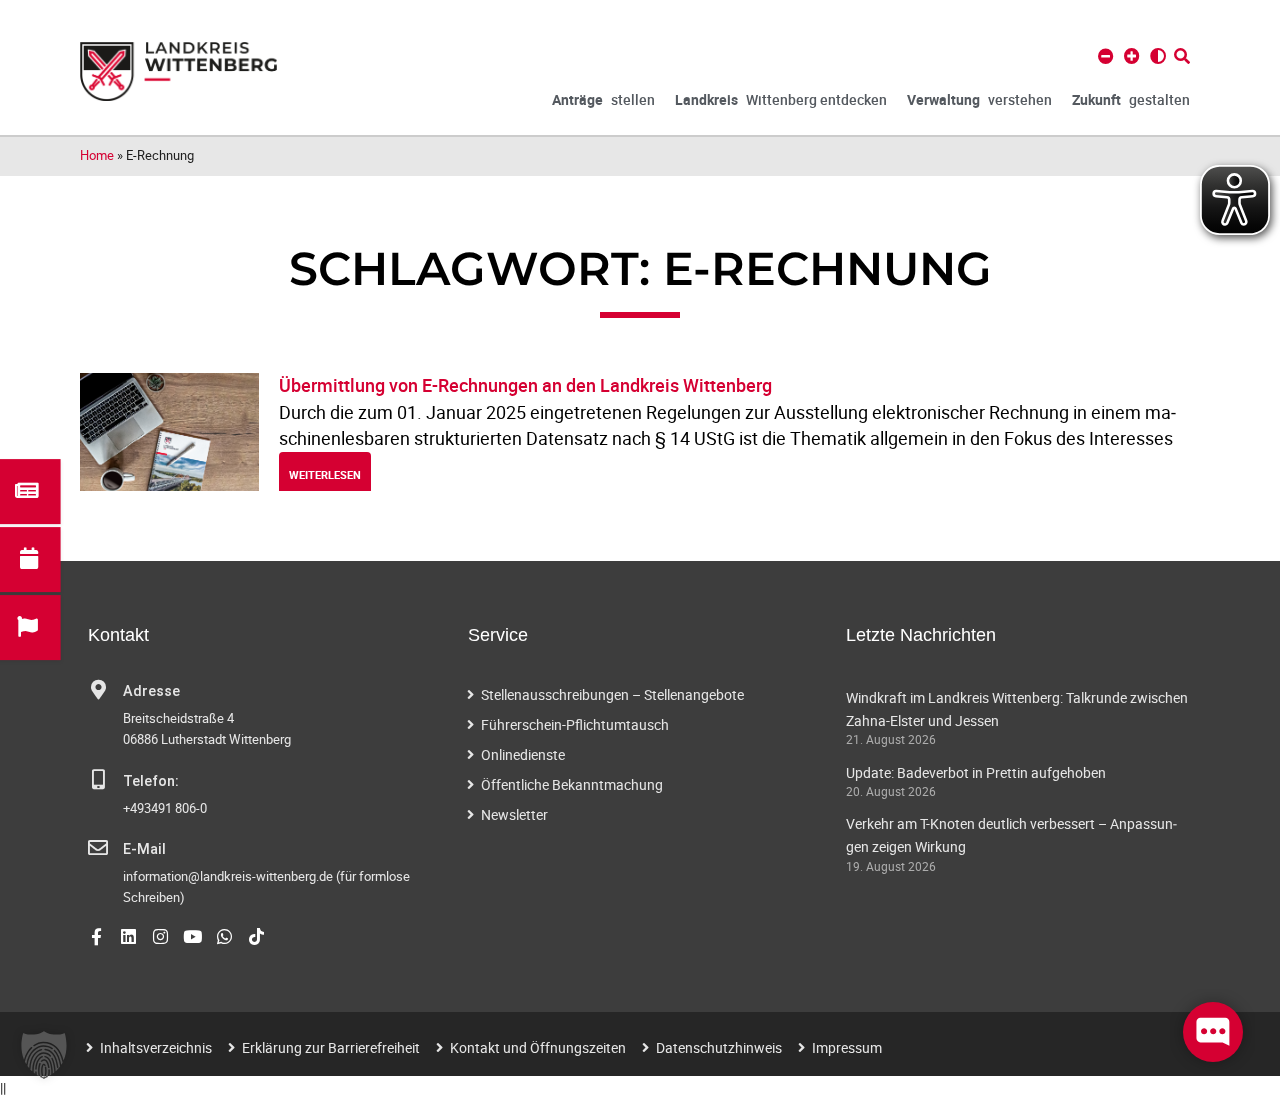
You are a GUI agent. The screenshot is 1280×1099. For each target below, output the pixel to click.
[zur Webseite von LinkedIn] (128, 936)
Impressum (847, 1047)
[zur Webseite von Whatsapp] (224, 936)
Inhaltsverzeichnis (156, 1047)
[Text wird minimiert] (1106, 56)
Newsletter (514, 814)
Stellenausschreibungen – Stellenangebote (612, 694)
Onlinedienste (523, 754)
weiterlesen (325, 474)
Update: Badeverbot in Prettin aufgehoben (976, 772)
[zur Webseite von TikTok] (256, 936)
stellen (603, 99)
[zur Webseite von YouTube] (192, 936)
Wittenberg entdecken (781, 99)
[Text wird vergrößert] (1132, 56)
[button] (44, 1055)
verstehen (979, 99)
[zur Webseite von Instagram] (160, 936)
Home (97, 155)
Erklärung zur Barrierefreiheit (331, 1047)
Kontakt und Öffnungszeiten (538, 1047)
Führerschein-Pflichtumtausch (575, 724)
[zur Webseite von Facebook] (96, 936)
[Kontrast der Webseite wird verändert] (1158, 56)
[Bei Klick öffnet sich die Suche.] (1182, 56)
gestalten (1131, 99)
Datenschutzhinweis (719, 1047)
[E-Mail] (98, 848)
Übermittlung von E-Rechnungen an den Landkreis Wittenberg (525, 385)
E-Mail (144, 849)
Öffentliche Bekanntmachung (572, 784)
